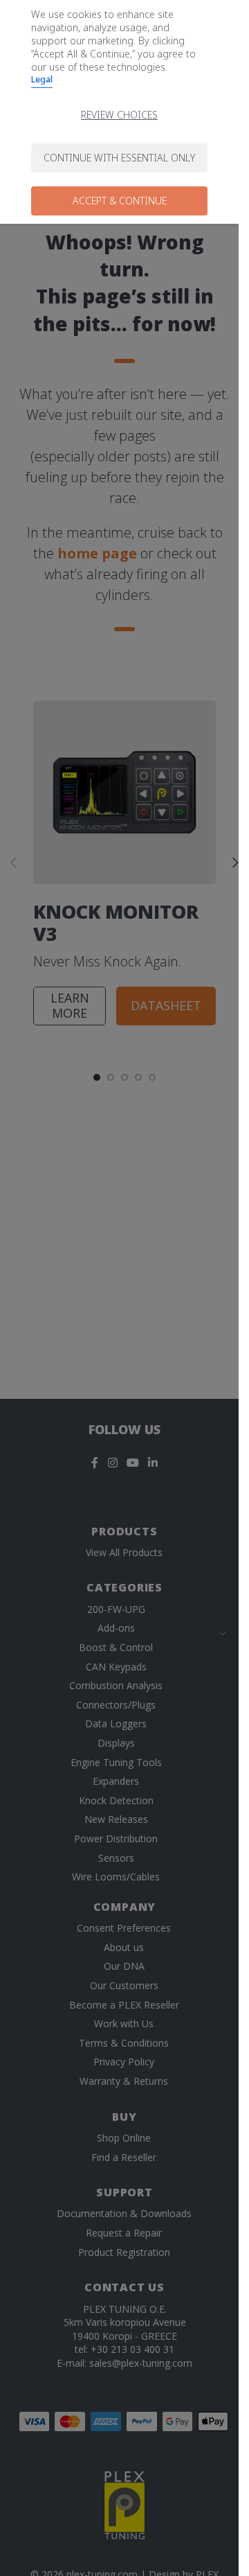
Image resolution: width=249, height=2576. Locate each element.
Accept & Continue (120, 201)
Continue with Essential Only (119, 158)
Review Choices (119, 115)
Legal (42, 79)
